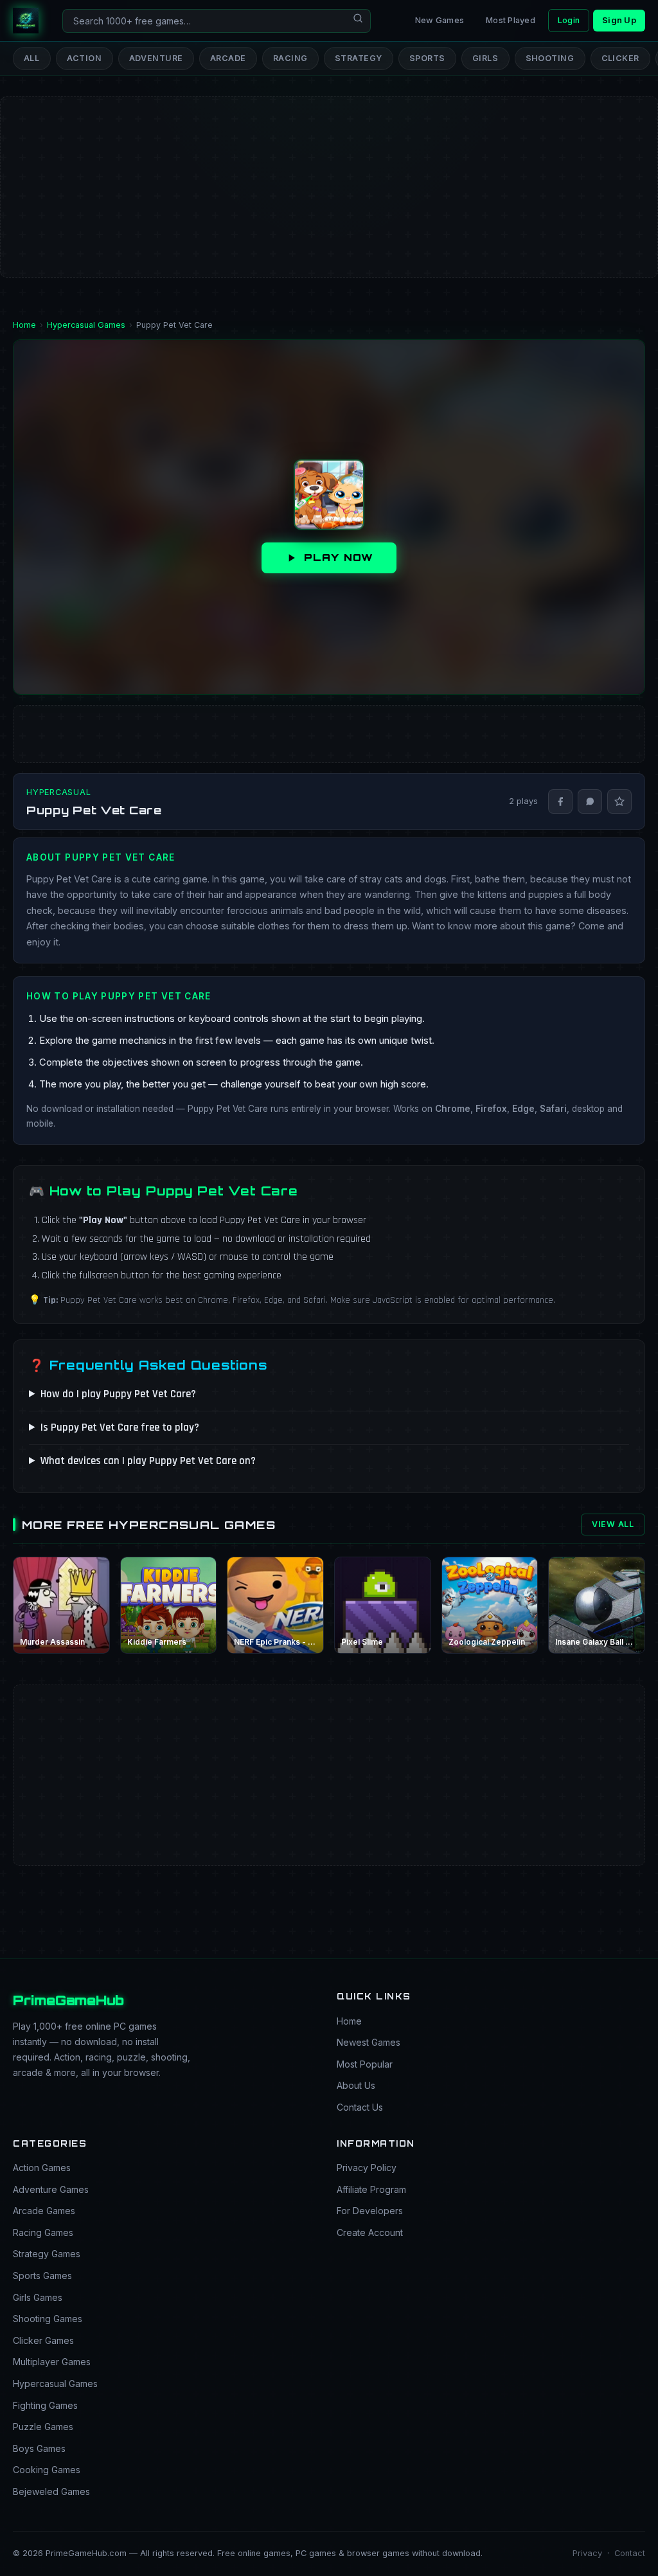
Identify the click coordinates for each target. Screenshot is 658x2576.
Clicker (621, 58)
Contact (630, 2553)
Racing (290, 58)
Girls (485, 58)
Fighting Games (45, 2405)
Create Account (370, 2232)
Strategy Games (47, 2254)
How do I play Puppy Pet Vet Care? (118, 1394)
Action (84, 58)
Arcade (228, 58)
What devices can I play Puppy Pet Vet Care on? (148, 1461)
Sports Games (42, 2276)
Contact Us (360, 2107)
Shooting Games (48, 2319)
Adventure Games (51, 2189)
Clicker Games (43, 2340)
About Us (356, 2085)
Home (349, 2021)
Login (569, 20)
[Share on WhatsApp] (590, 801)
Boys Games (39, 2448)
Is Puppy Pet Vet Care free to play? (120, 1427)
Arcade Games (44, 2211)
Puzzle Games (43, 2427)
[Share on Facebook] (560, 801)
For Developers (370, 2211)
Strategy (359, 58)
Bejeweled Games (51, 2491)
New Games (440, 20)
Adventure (156, 58)
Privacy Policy (367, 2168)
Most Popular (365, 2064)
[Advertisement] (329, 145)
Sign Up (619, 20)
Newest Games (369, 2042)
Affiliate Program (371, 2189)
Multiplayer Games (52, 2362)
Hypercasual (58, 792)
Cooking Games (47, 2470)
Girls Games (38, 2297)
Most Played (511, 20)
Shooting (550, 58)
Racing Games (43, 2232)
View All (613, 1524)
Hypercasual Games (55, 2384)
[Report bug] (619, 801)
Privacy (587, 2553)
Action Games (42, 2168)
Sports (427, 58)
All (32, 58)
